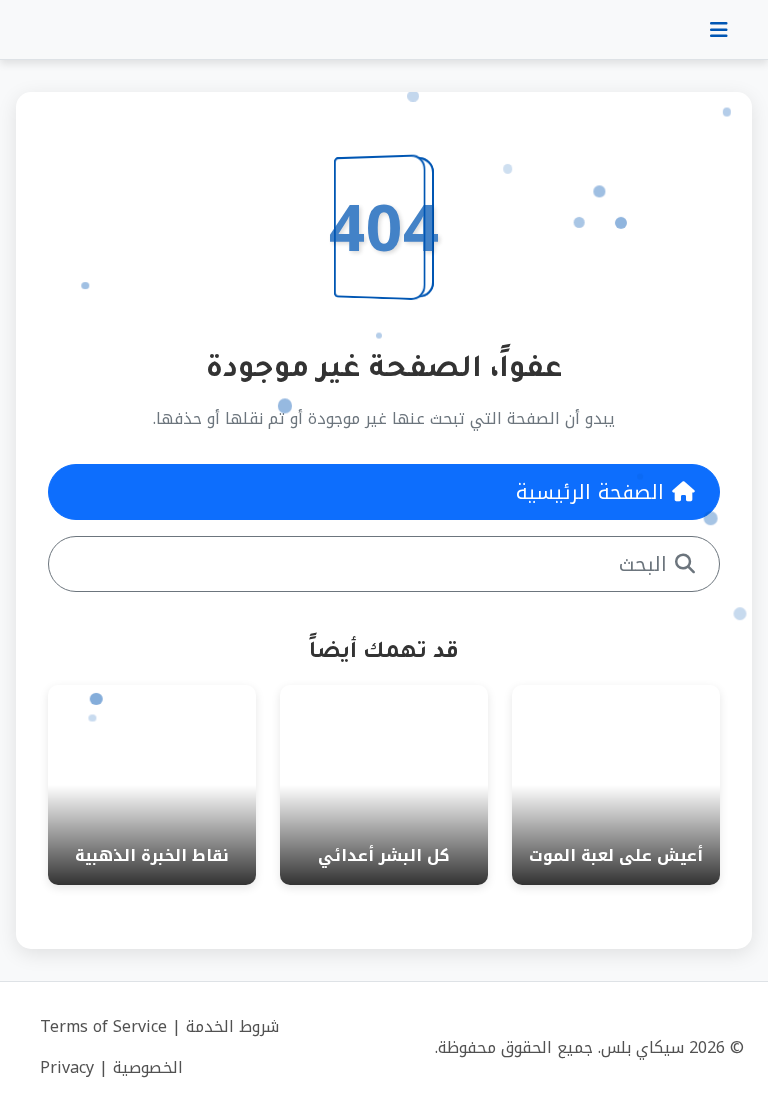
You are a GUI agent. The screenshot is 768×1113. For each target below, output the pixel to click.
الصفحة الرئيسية (590, 492)
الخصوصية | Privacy (111, 1067)
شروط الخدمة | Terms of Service (159, 1026)
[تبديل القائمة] (719, 30)
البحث (643, 564)
